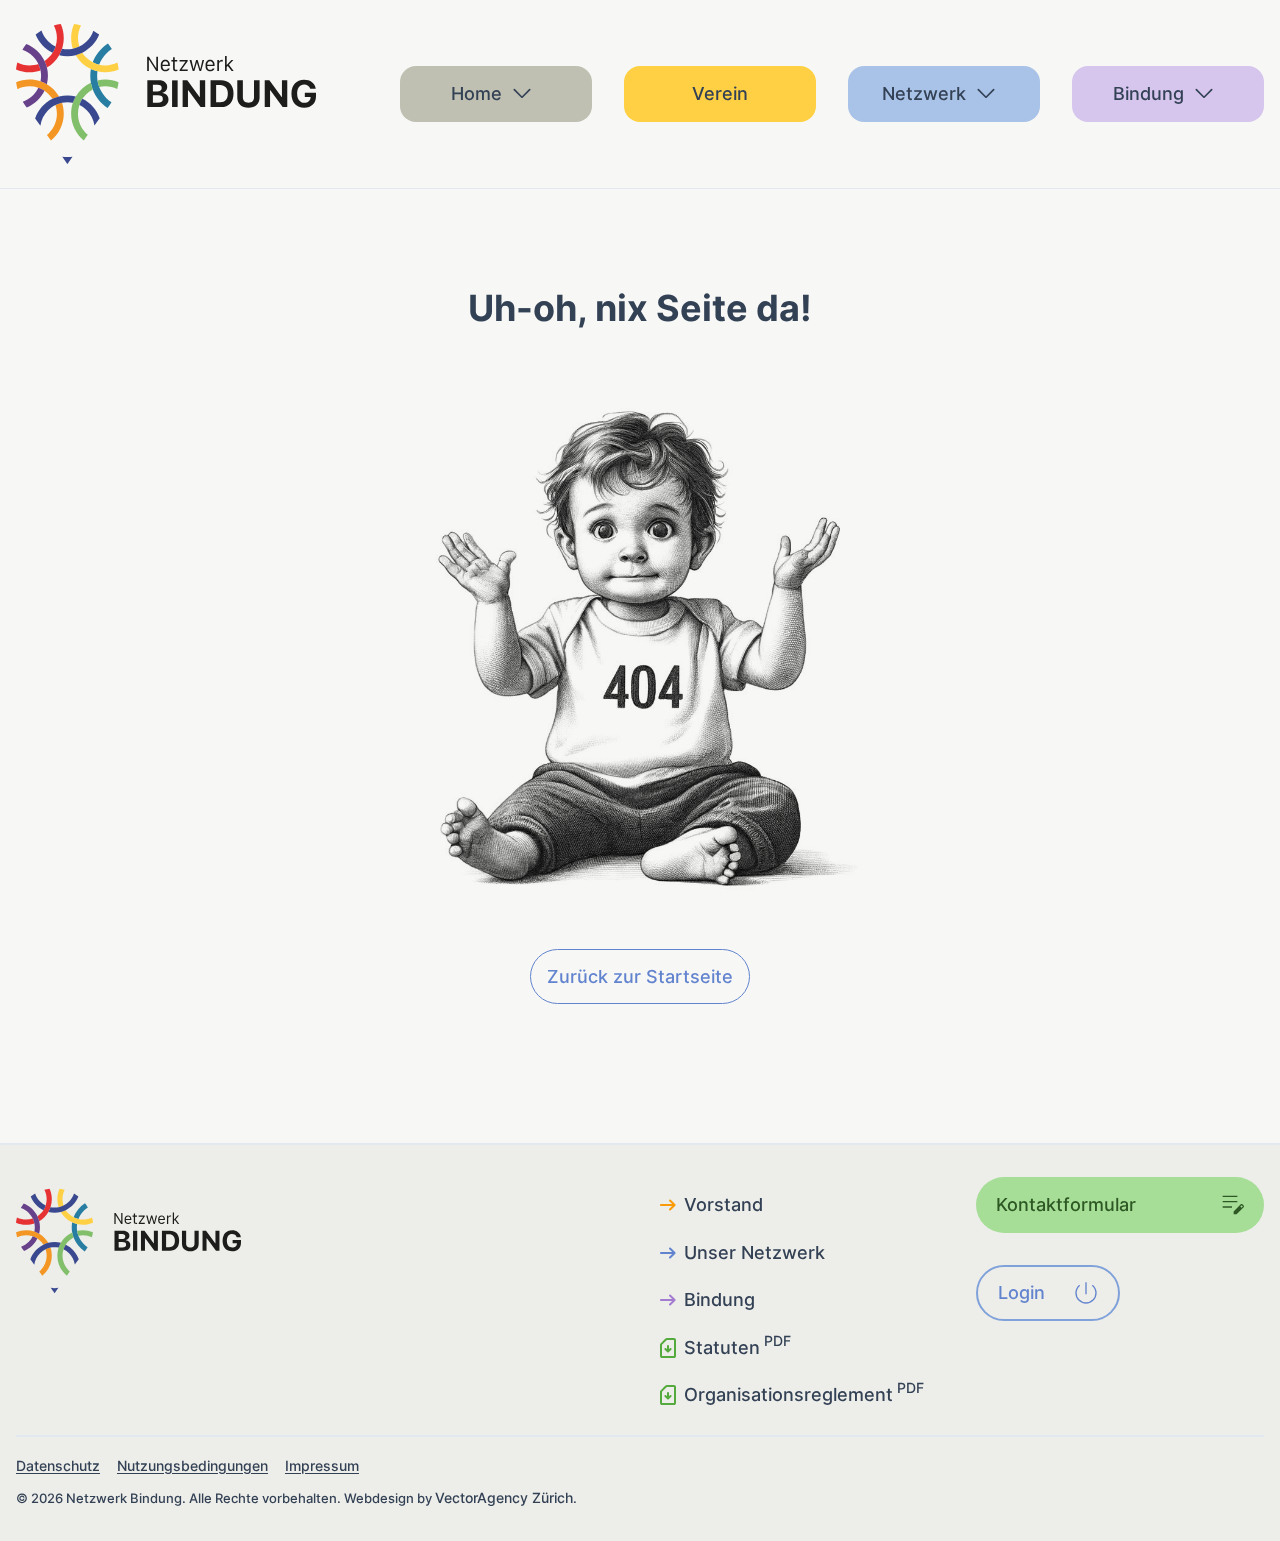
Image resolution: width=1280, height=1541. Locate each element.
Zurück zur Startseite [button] (640, 976)
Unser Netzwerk (754, 1252)
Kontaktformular (1066, 1204)
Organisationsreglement (804, 1392)
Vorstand (723, 1204)
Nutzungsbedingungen (192, 1465)
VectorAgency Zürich (504, 1497)
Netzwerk (924, 93)
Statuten (737, 1345)
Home (476, 93)
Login (1021, 1292)
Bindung (1148, 93)
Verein (720, 93)
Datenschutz (58, 1465)
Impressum (322, 1465)
